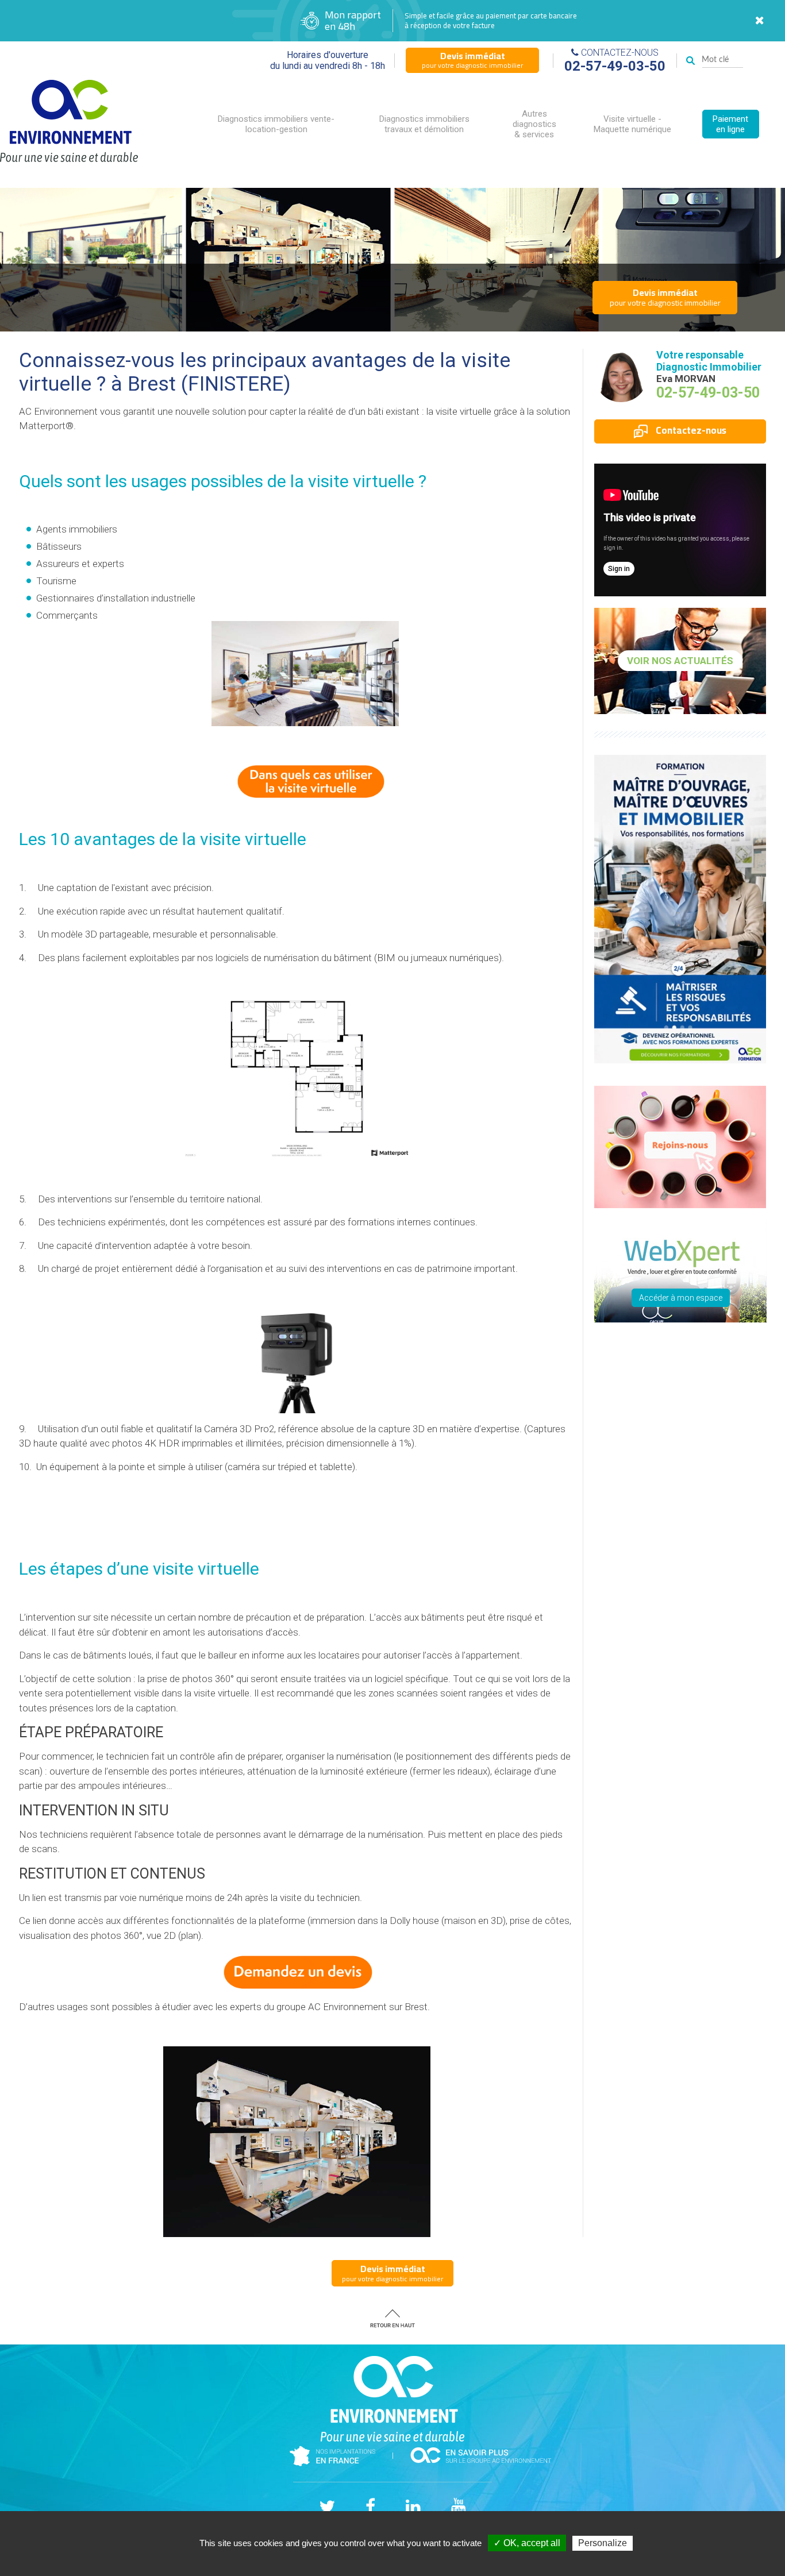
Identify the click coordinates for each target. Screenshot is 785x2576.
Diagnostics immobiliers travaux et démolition (424, 124)
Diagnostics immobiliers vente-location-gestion (276, 124)
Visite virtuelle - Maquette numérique (632, 124)
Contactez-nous (690, 430)
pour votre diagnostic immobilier (472, 60)
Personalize (603, 2543)
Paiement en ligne (730, 124)
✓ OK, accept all (527, 2543)
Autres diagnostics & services (534, 124)
